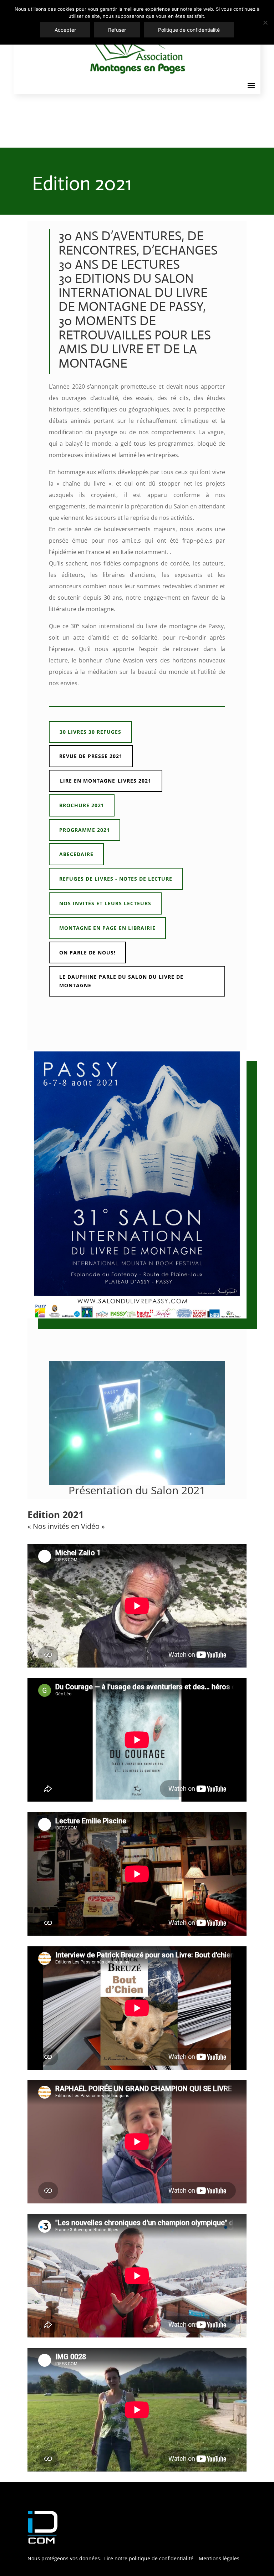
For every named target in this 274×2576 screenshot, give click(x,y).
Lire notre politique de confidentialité (148, 2558)
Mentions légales (219, 2558)
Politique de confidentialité (189, 30)
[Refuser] (265, 22)
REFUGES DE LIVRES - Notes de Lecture (116, 879)
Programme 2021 (85, 830)
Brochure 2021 (82, 805)
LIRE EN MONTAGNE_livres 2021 (106, 781)
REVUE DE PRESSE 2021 (91, 756)
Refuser (117, 30)
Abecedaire (76, 854)
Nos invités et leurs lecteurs (105, 903)
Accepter (65, 30)
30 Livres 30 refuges (90, 732)
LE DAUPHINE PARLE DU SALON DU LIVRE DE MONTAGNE (121, 981)
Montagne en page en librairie (107, 928)
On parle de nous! (87, 952)
